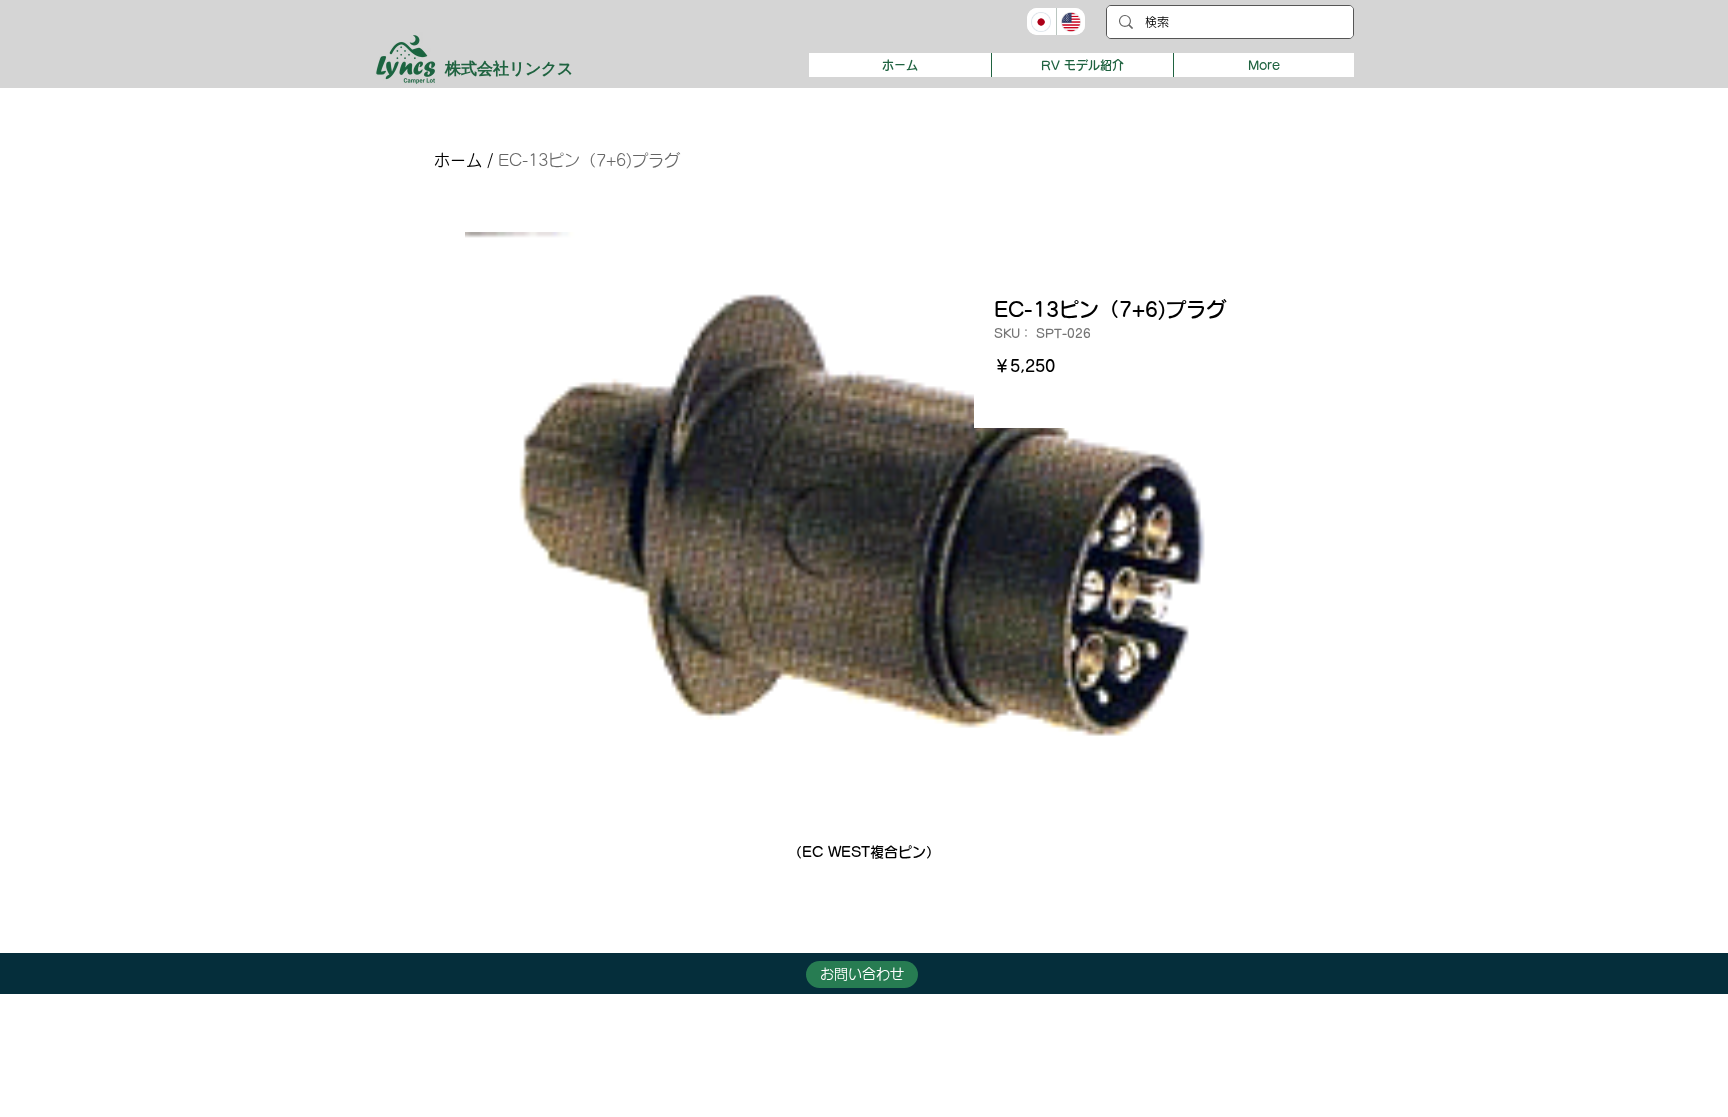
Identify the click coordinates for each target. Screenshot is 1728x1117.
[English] (1071, 21)
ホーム (458, 160)
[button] (1082, 65)
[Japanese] (1041, 21)
